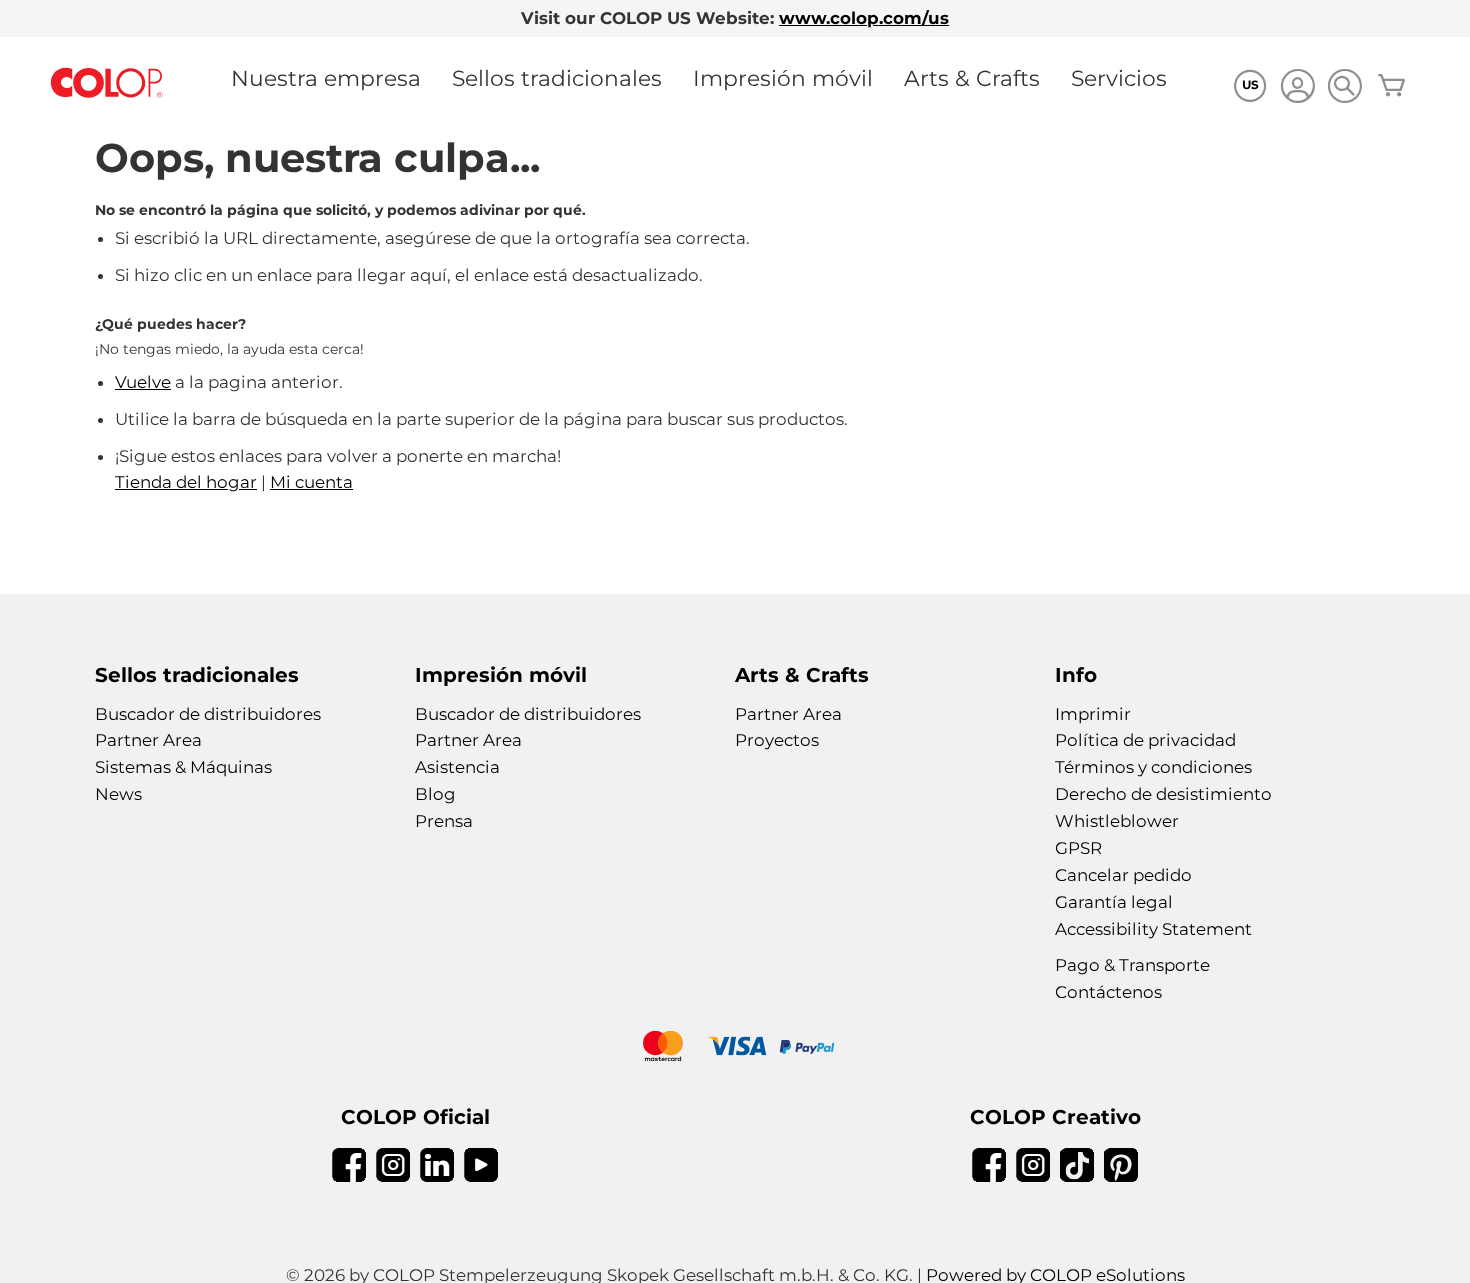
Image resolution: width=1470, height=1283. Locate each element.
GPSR (1078, 848)
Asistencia (457, 767)
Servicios (1119, 78)
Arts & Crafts (972, 78)
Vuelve (143, 382)
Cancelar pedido (1123, 875)
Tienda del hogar (186, 482)
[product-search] (1344, 85)
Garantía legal (1114, 902)
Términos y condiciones (1153, 767)
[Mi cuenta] (1297, 88)
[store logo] (107, 83)
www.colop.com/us (864, 18)
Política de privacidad (1145, 740)
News (118, 794)
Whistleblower (1117, 821)
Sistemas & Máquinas (183, 767)
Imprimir (1093, 714)
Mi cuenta (311, 482)
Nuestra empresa (326, 78)
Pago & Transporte (1132, 965)
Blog (435, 794)
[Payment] (735, 1048)
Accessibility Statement (1153, 929)
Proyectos (777, 740)
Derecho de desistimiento (1163, 794)
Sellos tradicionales (557, 78)
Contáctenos (1108, 992)
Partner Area (148, 740)
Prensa (444, 821)
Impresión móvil (783, 78)
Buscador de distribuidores (208, 714)
